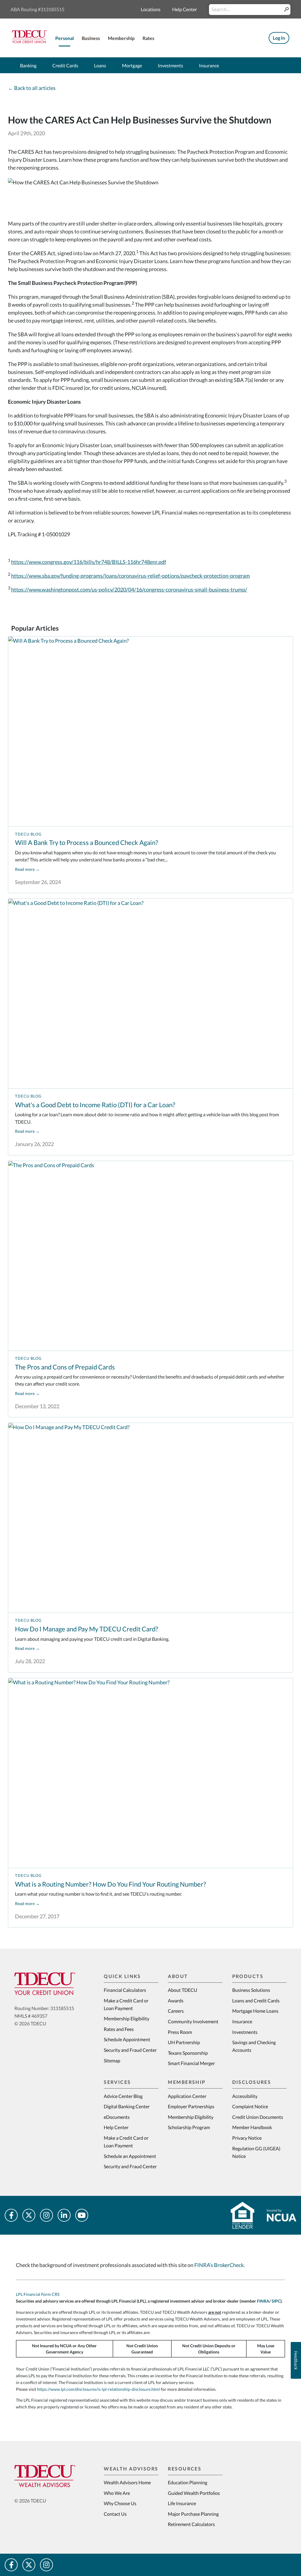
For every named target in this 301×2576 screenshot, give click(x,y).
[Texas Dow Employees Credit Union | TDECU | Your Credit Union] (30, 41)
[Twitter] (29, 2215)
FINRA (263, 2301)
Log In (279, 38)
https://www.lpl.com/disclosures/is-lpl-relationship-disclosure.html (98, 2389)
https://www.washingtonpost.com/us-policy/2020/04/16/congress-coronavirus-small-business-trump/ (129, 589)
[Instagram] (46, 2215)
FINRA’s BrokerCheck (219, 2265)
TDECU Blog (28, 834)
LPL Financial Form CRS (38, 2294)
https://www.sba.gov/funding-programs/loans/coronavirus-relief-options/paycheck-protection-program (131, 576)
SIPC (276, 2301)
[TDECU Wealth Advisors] (45, 2476)
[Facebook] (11, 2215)
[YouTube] (82, 2215)
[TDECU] (45, 1984)
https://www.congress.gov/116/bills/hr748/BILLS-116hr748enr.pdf (89, 562)
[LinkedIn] (64, 2215)
